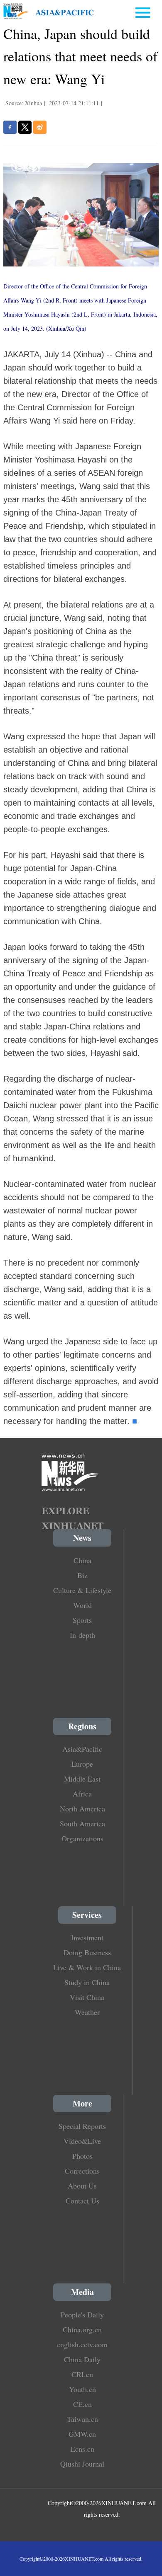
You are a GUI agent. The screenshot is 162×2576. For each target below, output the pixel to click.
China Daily (82, 2359)
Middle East (82, 1779)
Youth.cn (82, 2389)
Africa (82, 1794)
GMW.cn (82, 2434)
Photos (82, 2156)
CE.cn (82, 2404)
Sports (82, 1620)
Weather (87, 2012)
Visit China (87, 1997)
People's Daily (82, 2315)
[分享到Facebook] (10, 127)
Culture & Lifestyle (82, 1590)
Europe (82, 1764)
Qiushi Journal (82, 2464)
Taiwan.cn (82, 2419)
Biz (82, 1575)
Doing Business (87, 1952)
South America (82, 1823)
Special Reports (82, 2126)
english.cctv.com (82, 2344)
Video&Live (82, 2141)
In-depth (82, 1635)
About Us (82, 2186)
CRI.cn (82, 2374)
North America (82, 1809)
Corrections (82, 2171)
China (82, 1560)
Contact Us (82, 2201)
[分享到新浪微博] (40, 127)
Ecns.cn (82, 2449)
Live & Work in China (87, 1967)
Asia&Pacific (82, 1749)
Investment (87, 1937)
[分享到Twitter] (25, 127)
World (82, 1605)
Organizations (82, 1838)
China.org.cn (82, 2329)
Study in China (87, 1982)
